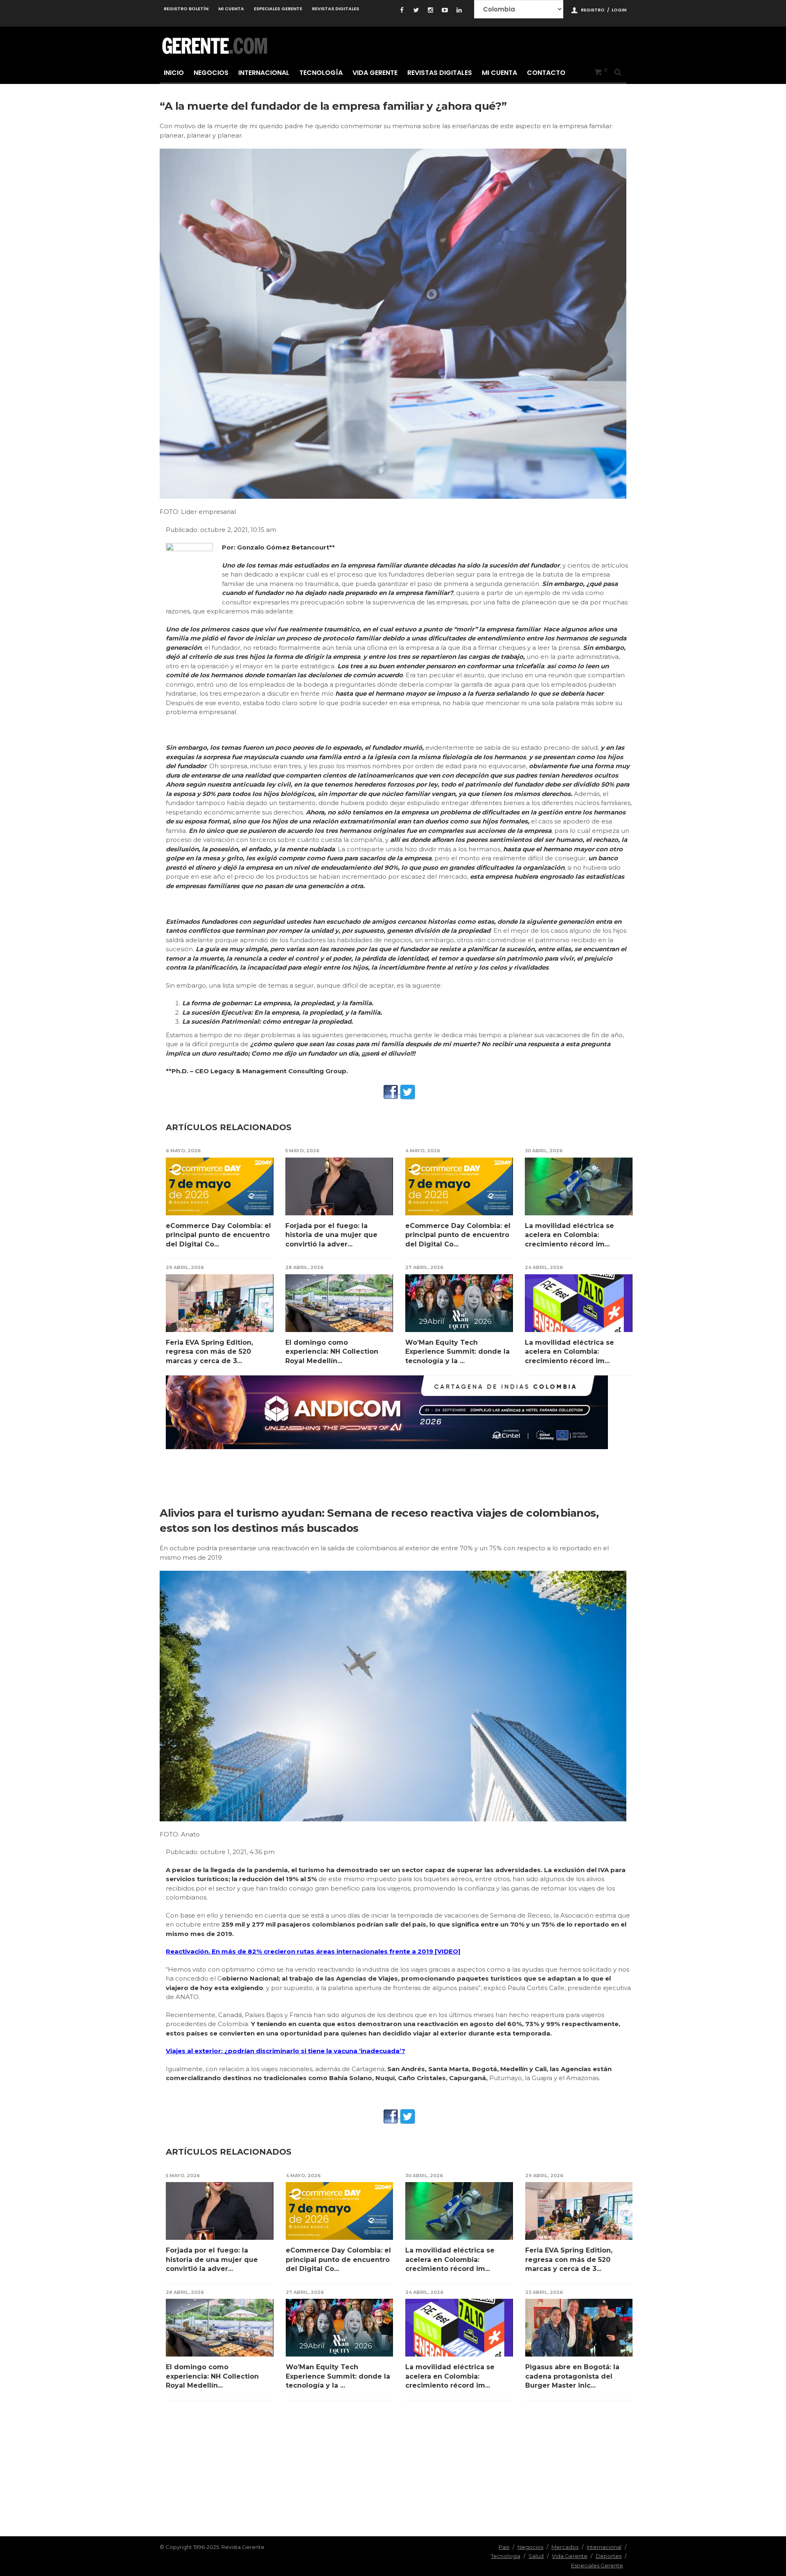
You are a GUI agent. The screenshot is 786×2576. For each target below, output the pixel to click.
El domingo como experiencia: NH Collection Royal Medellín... (332, 1352)
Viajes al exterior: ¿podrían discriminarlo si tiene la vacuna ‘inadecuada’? (286, 2051)
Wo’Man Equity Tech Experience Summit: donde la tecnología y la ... (457, 1352)
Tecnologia (506, 2556)
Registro (593, 10)
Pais (504, 2547)
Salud (536, 2556)
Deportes (609, 2556)
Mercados (565, 2547)
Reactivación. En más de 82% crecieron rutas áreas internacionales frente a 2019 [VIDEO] (313, 1951)
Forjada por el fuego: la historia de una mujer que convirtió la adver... (331, 1235)
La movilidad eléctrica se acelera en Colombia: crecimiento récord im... (569, 1235)
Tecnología (321, 73)
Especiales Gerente (278, 9)
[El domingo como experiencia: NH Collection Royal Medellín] (339, 1303)
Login (619, 10)
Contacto (546, 73)
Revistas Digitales (335, 9)
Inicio (174, 73)
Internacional (264, 73)
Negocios (211, 73)
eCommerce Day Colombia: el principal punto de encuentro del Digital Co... (218, 1235)
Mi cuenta (231, 9)
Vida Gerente (375, 73)
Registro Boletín (186, 9)
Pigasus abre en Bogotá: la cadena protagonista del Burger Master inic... (572, 2376)
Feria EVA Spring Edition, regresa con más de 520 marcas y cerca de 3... (209, 1352)
